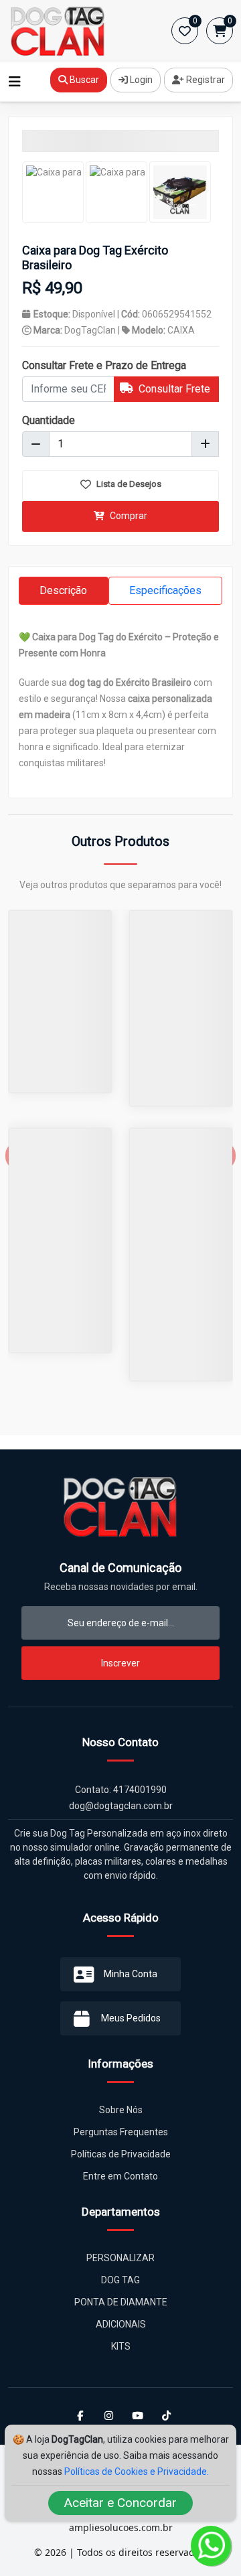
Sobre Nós (121, 2110)
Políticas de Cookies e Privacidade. (137, 2472)
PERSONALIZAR (120, 2258)
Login (140, 80)
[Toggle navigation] (15, 82)
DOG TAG (120, 2280)
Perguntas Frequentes (121, 2132)
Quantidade (49, 420)
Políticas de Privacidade (121, 2154)
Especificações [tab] (165, 590)
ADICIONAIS (121, 2324)
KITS (121, 2346)
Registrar (205, 80)
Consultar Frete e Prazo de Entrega (104, 365)
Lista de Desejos (128, 484)
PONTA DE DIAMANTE (121, 2302)
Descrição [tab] (63, 590)
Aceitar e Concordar (120, 2503)
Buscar (83, 80)
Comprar (128, 516)
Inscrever (120, 1663)
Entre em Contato (120, 2176)
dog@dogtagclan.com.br (121, 1806)
